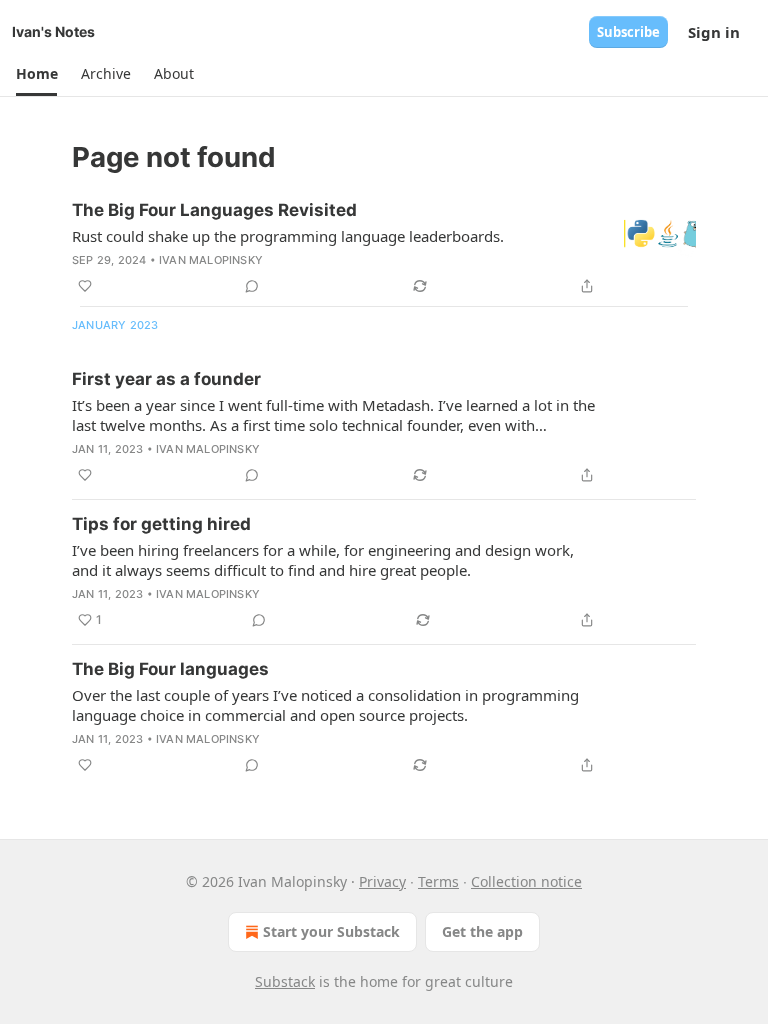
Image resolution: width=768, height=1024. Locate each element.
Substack (285, 981)
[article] (384, 248)
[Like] (85, 286)
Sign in (714, 32)
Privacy (382, 881)
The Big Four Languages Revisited (214, 210)
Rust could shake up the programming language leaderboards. (288, 236)
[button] (36, 74)
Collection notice (526, 881)
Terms (438, 881)
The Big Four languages (170, 669)
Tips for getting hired (161, 524)
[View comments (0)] (252, 286)
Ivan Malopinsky (211, 260)
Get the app (482, 931)
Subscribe (628, 32)
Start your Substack (331, 931)
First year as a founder (166, 379)
